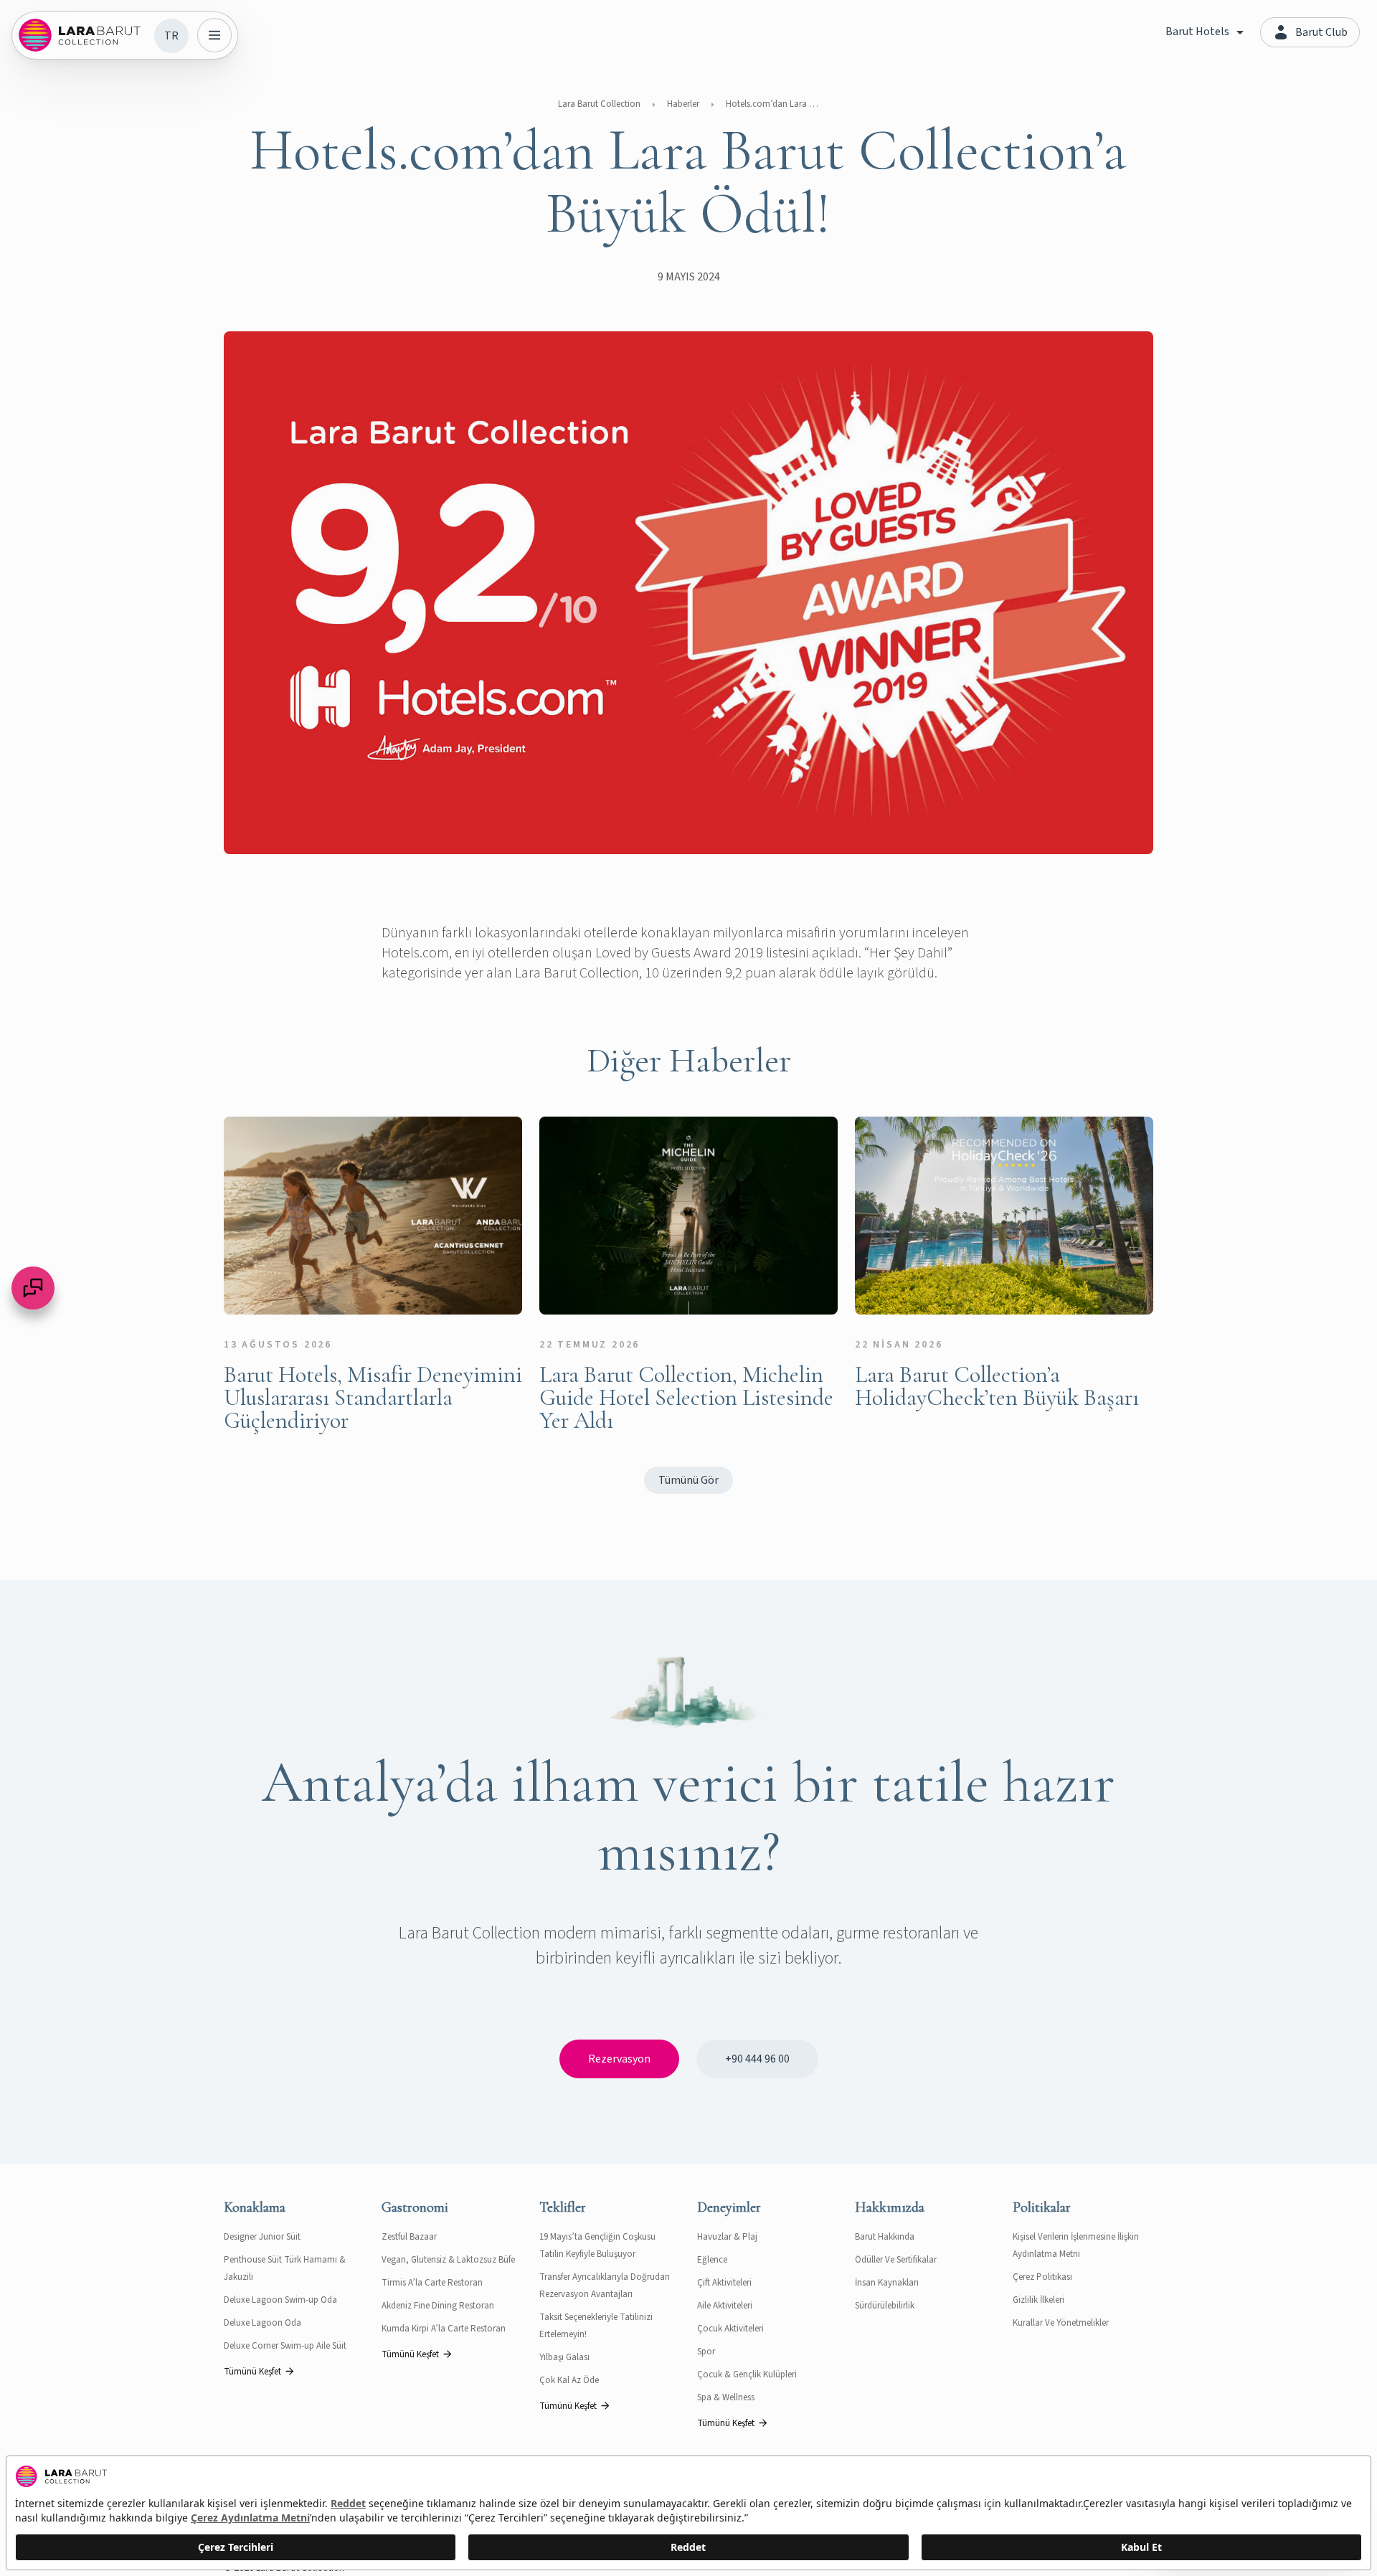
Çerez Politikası (1042, 2277)
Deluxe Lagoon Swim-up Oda (280, 2300)
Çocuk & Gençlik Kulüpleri (747, 2374)
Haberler (683, 104)
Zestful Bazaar (409, 2237)
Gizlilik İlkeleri (1038, 2300)
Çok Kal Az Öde (569, 2380)
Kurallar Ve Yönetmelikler (1061, 2323)
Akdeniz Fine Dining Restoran (438, 2306)
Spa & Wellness (726, 2397)
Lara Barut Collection (599, 104)
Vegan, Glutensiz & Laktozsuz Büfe (448, 2260)
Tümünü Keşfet (252, 2372)
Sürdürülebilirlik (885, 2306)
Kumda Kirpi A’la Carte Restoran (444, 2329)
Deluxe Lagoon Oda (262, 2323)
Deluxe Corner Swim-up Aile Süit (285, 2346)
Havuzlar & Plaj (727, 2237)
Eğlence (712, 2260)
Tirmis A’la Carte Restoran (432, 2283)
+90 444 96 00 (757, 2059)
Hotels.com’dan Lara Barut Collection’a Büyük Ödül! (772, 104)
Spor (706, 2352)
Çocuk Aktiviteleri (730, 2329)
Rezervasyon (619, 2059)
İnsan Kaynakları (887, 2283)
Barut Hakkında (885, 2237)
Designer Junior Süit (262, 2237)
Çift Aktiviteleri (724, 2283)
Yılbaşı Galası (564, 2357)
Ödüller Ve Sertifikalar (896, 2260)
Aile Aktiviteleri (725, 2306)
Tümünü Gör (688, 1480)
